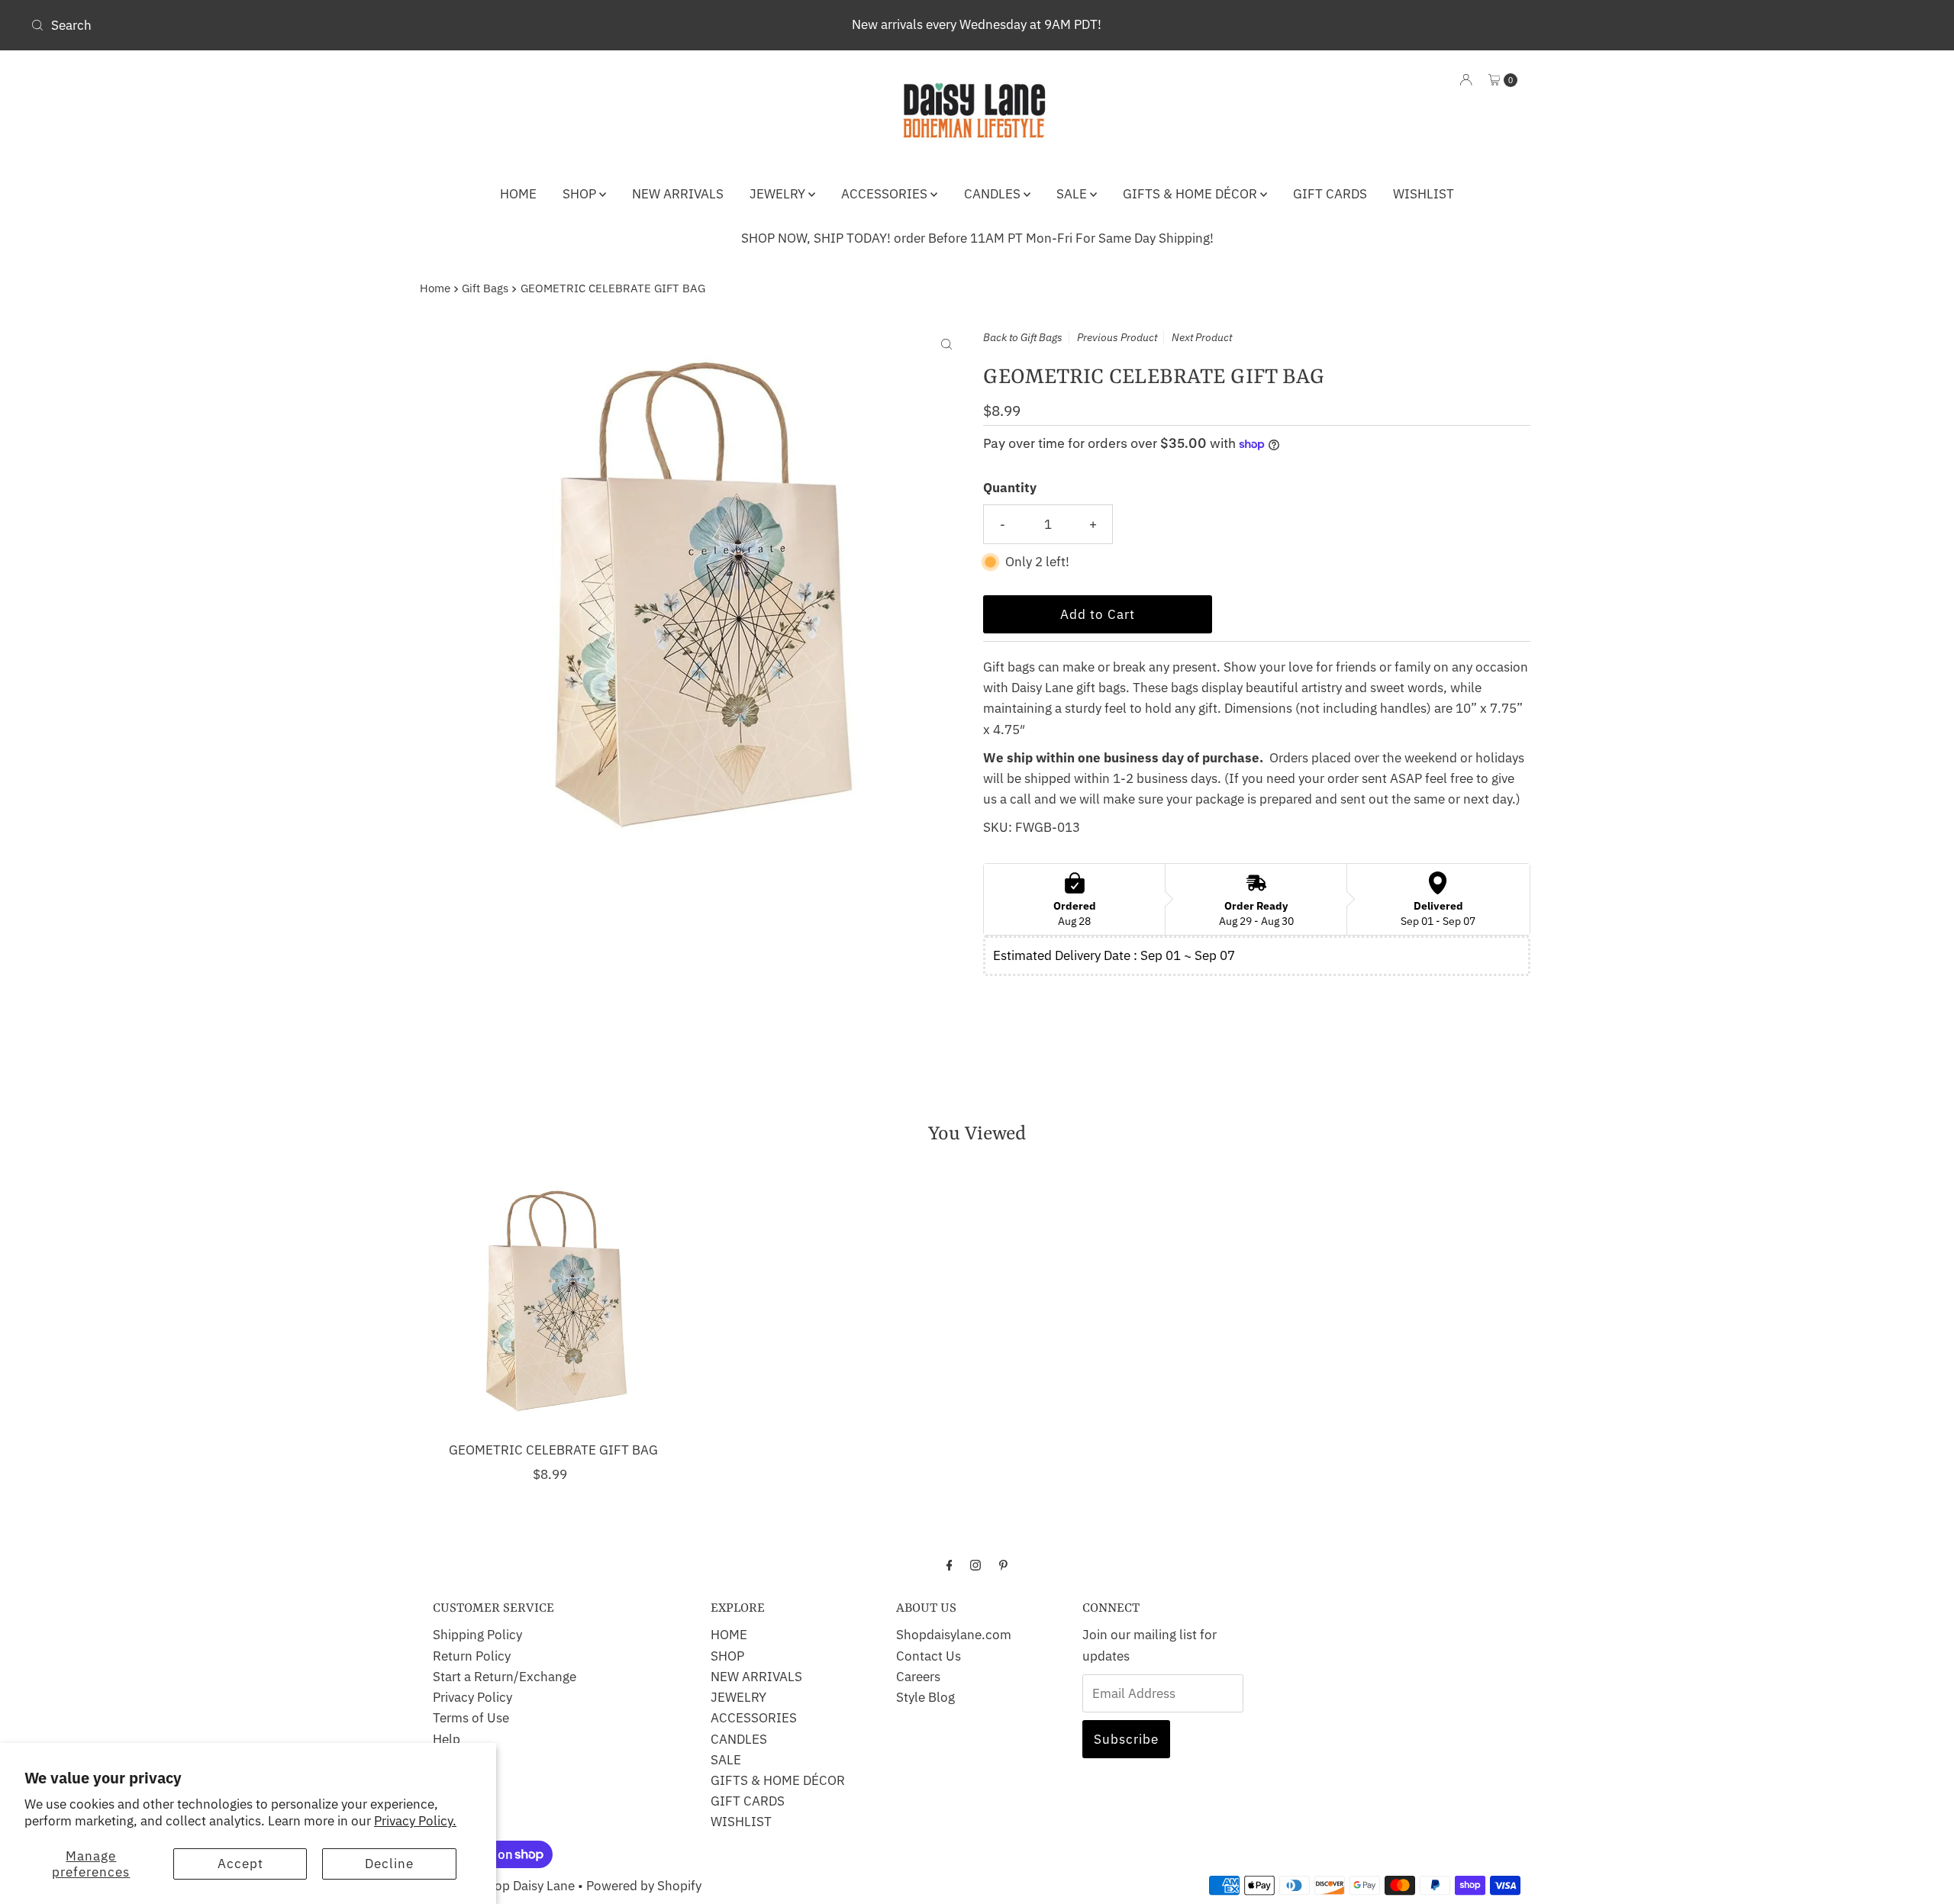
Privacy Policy (472, 1697)
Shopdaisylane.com (954, 1635)
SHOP (581, 194)
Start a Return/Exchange (505, 1677)
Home (435, 288)
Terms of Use (471, 1718)
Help (447, 1739)
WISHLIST (1424, 194)
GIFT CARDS (1330, 194)
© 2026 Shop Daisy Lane (505, 1886)
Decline (389, 1864)
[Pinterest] (1003, 1564)
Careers (918, 1677)
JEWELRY (779, 194)
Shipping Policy (477, 1635)
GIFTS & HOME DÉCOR (1191, 194)
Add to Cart (1098, 614)
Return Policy (472, 1656)
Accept (240, 1864)
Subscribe (1126, 1739)
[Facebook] (950, 1564)
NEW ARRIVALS (678, 194)
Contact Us (929, 1656)
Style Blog (925, 1697)
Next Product (1202, 337)
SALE (1073, 194)
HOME (518, 194)
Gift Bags (485, 288)
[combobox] (338, 25)
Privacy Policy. (415, 1821)
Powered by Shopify (644, 1886)
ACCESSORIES (886, 194)
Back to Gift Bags (1023, 337)
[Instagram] (975, 1564)
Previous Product (1117, 337)
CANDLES (994, 194)
